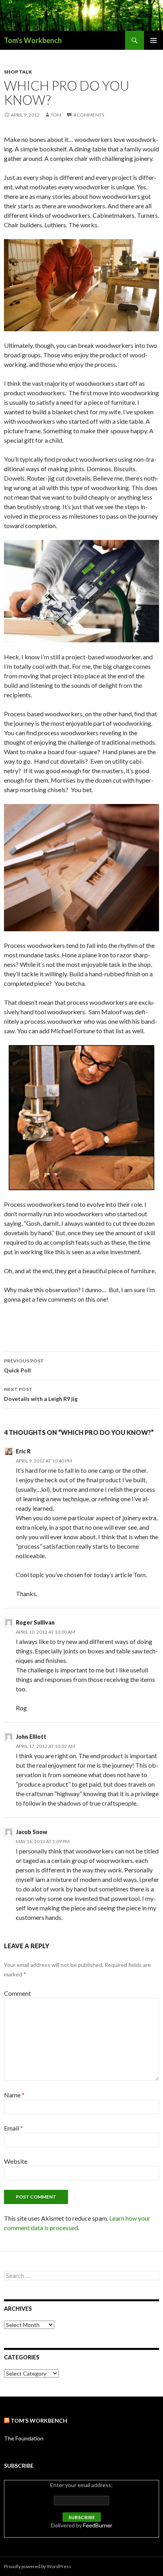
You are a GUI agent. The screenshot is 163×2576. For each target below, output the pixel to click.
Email (13, 2128)
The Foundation (24, 2438)
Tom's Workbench (33, 40)
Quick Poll (24, 1366)
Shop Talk (18, 72)
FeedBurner (98, 2525)
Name (14, 2095)
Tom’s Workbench (39, 2420)
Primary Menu (154, 40)
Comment (17, 1993)
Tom (56, 115)
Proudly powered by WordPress (38, 2566)
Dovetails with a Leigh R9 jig (41, 1394)
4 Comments (89, 115)
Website (16, 2161)
